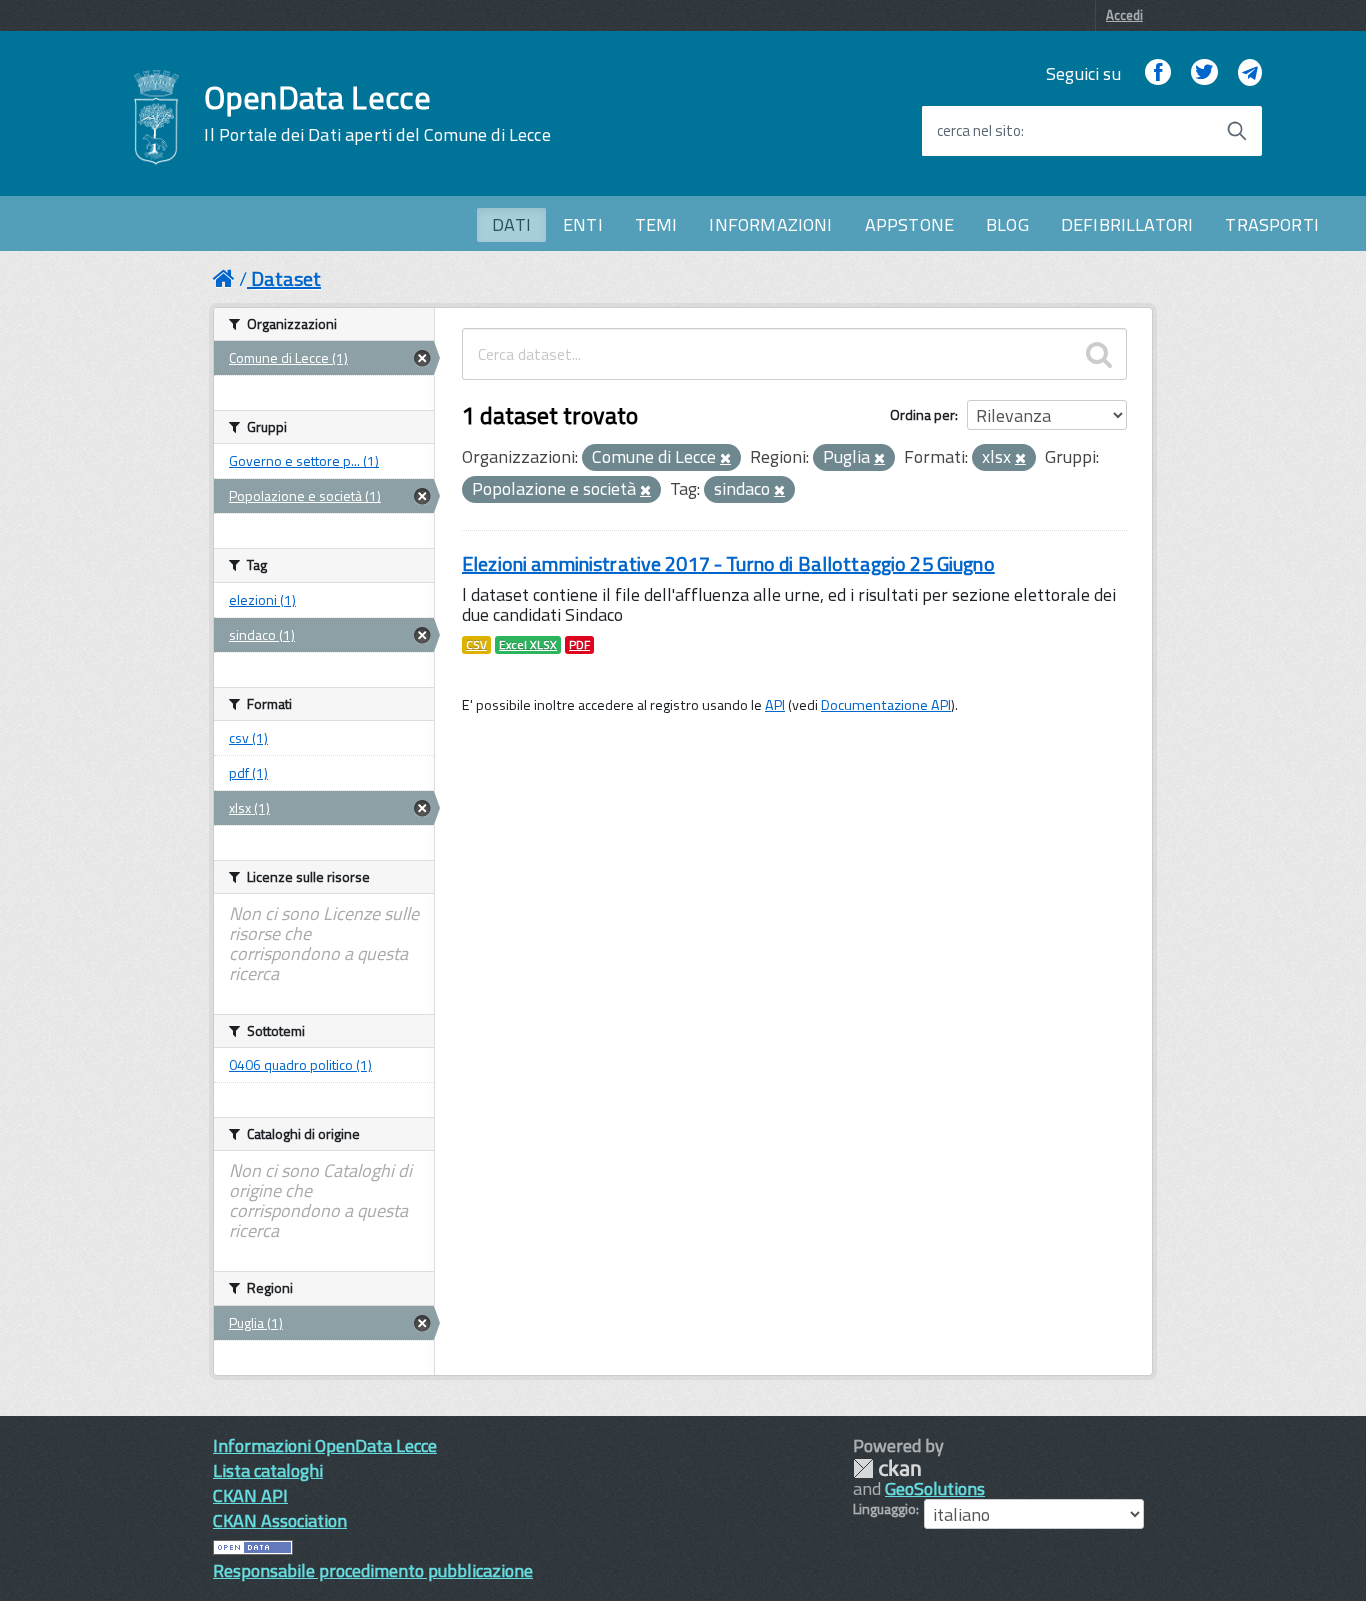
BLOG (1007, 224)
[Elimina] (725, 459)
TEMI (656, 224)
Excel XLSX (528, 645)
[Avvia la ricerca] (1237, 131)
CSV (476, 645)
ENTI (583, 224)
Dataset (286, 278)
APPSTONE (909, 224)
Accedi (1124, 15)
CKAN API (250, 1495)
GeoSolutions (935, 1488)
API (775, 705)
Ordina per (922, 414)
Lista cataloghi (268, 1470)
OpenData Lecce (377, 113)
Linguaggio (884, 1509)
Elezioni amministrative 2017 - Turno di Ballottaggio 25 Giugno (728, 563)
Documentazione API (886, 705)
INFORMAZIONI (770, 224)
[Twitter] (1204, 73)
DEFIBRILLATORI (1127, 224)
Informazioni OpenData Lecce (325, 1445)
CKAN (887, 1468)
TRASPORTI (1272, 224)
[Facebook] (1158, 73)
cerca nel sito (979, 131)
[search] (1099, 354)
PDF (579, 645)
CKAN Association (280, 1520)
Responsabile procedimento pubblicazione (373, 1570)
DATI (511, 224)
